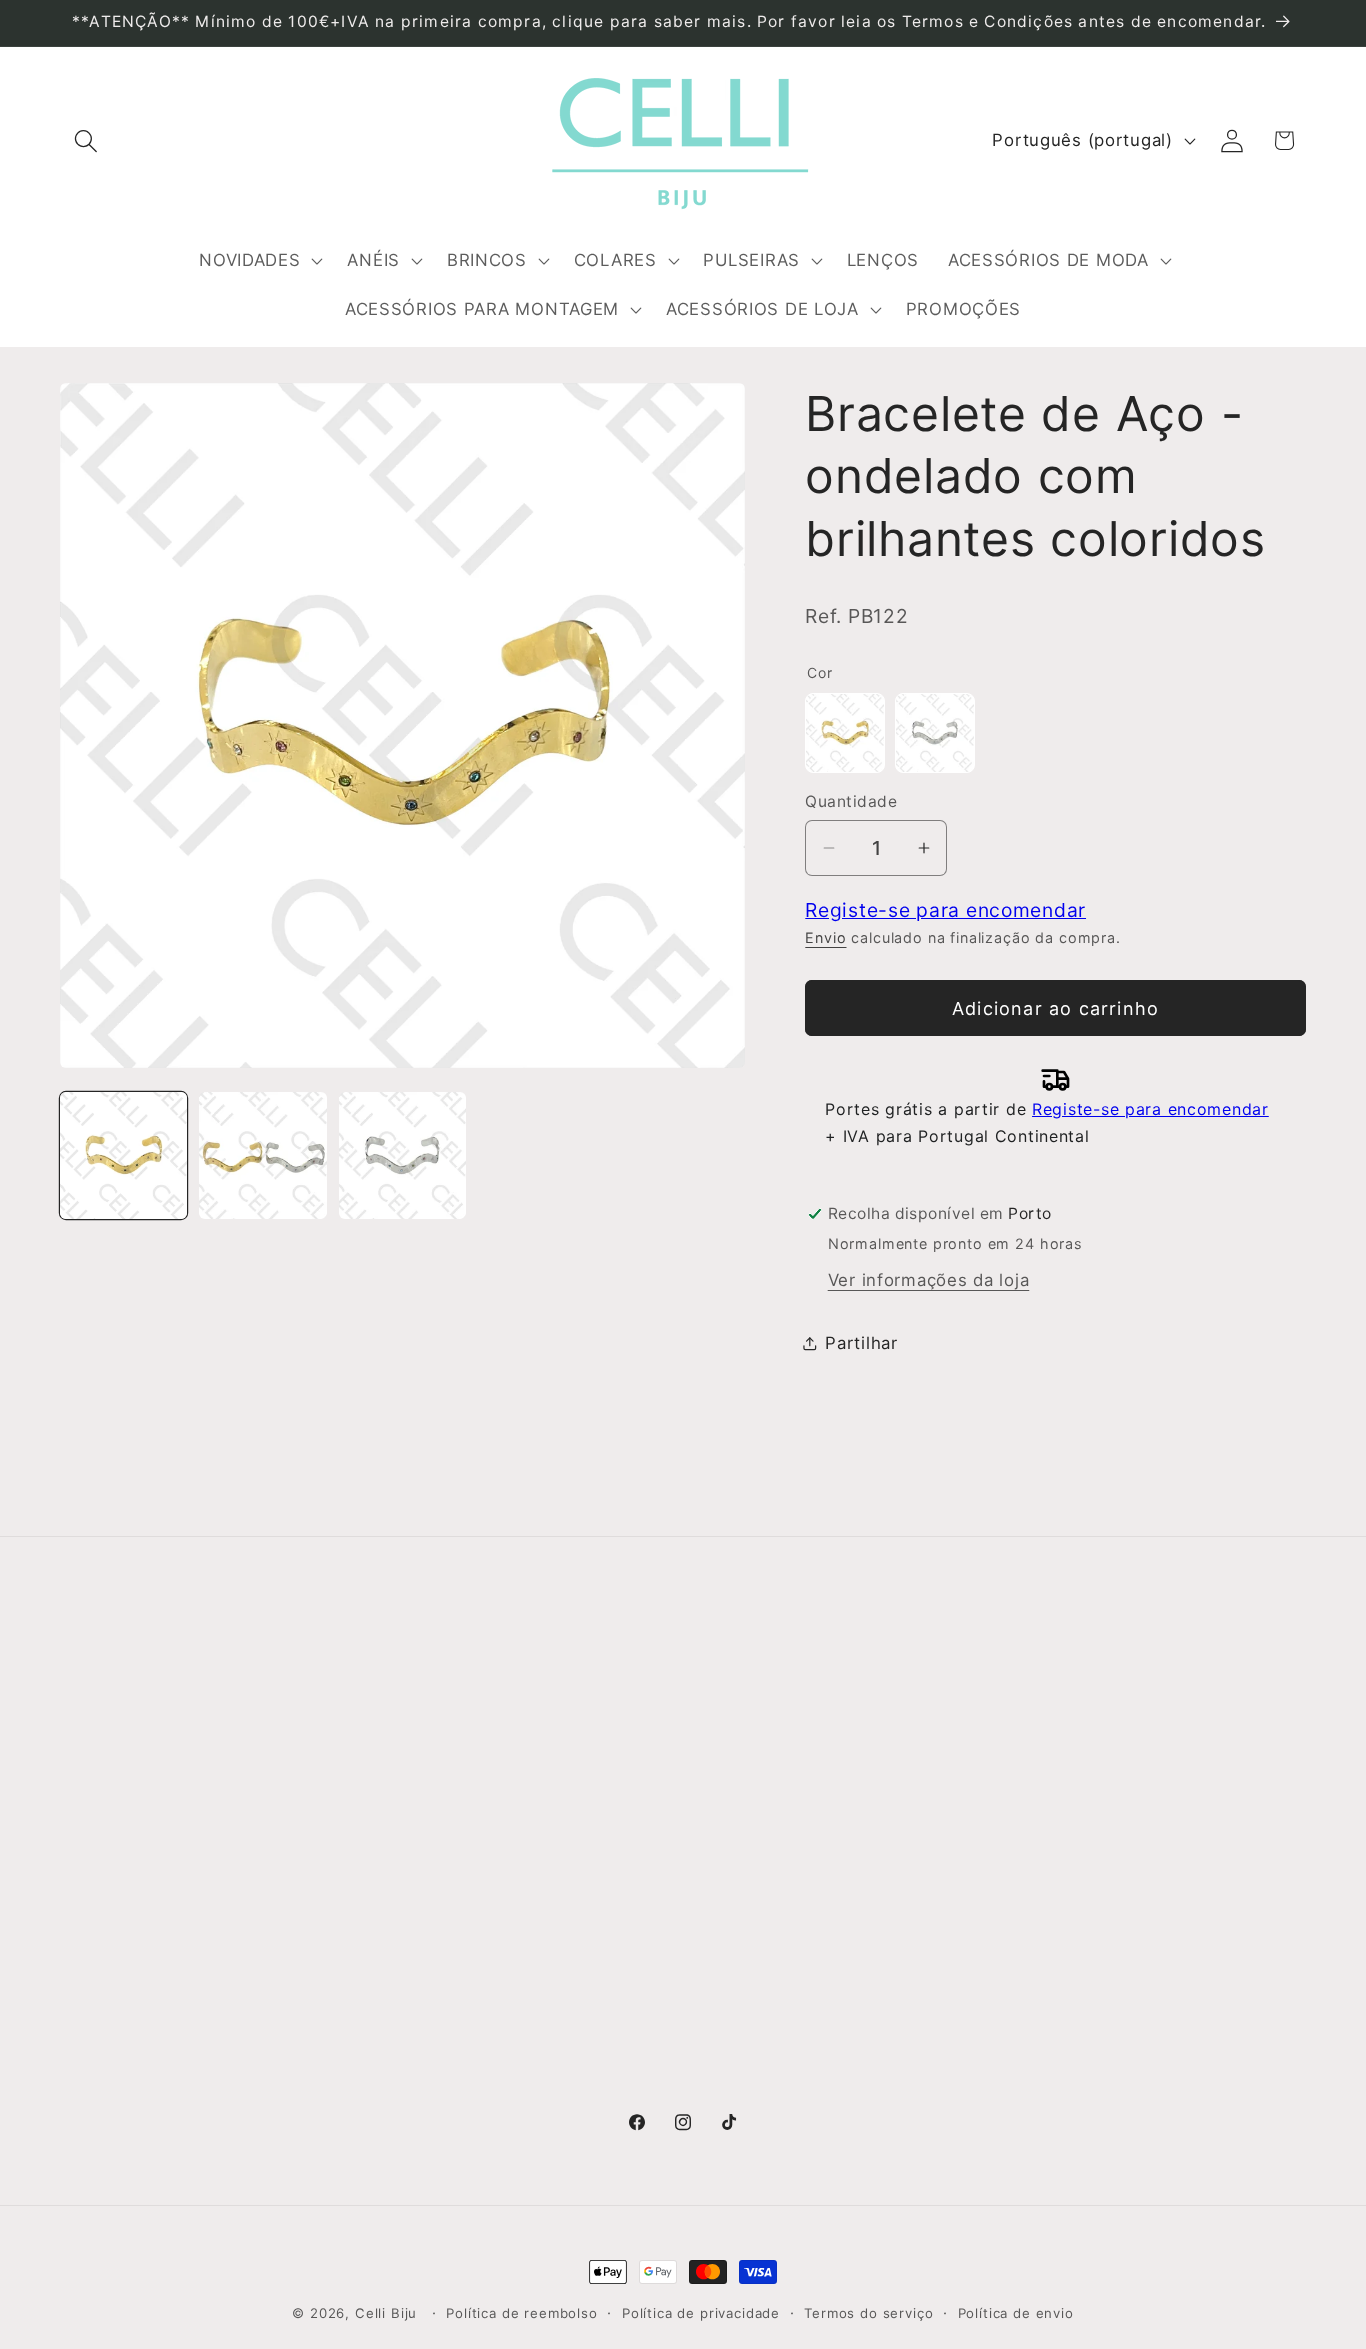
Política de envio (1016, 2313)
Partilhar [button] (861, 1343)
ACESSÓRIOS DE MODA (793, 1970)
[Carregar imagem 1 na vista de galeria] (123, 1155)
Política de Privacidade (474, 1850)
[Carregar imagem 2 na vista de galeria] (262, 1155)
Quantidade (851, 801)
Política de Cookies (459, 1890)
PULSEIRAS (741, 1890)
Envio (825, 937)
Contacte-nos (119, 1770)
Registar (1050, 1780)
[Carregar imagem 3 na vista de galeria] (402, 1155)
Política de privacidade (701, 2313)
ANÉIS (719, 1770)
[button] (86, 140)
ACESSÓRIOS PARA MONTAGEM (830, 2010)
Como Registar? (445, 1730)
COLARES (734, 1850)
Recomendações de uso (479, 1810)
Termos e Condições (465, 1770)
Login (1037, 1729)
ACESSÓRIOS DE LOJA (789, 2050)
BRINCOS (733, 1810)
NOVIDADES (743, 1730)
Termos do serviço (868, 2313)
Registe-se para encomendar (945, 910)
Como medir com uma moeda (502, 1930)
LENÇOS (729, 1930)
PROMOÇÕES (750, 2090)
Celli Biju (386, 2313)
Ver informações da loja (929, 1280)
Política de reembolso (522, 2313)
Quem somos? (121, 1730)
